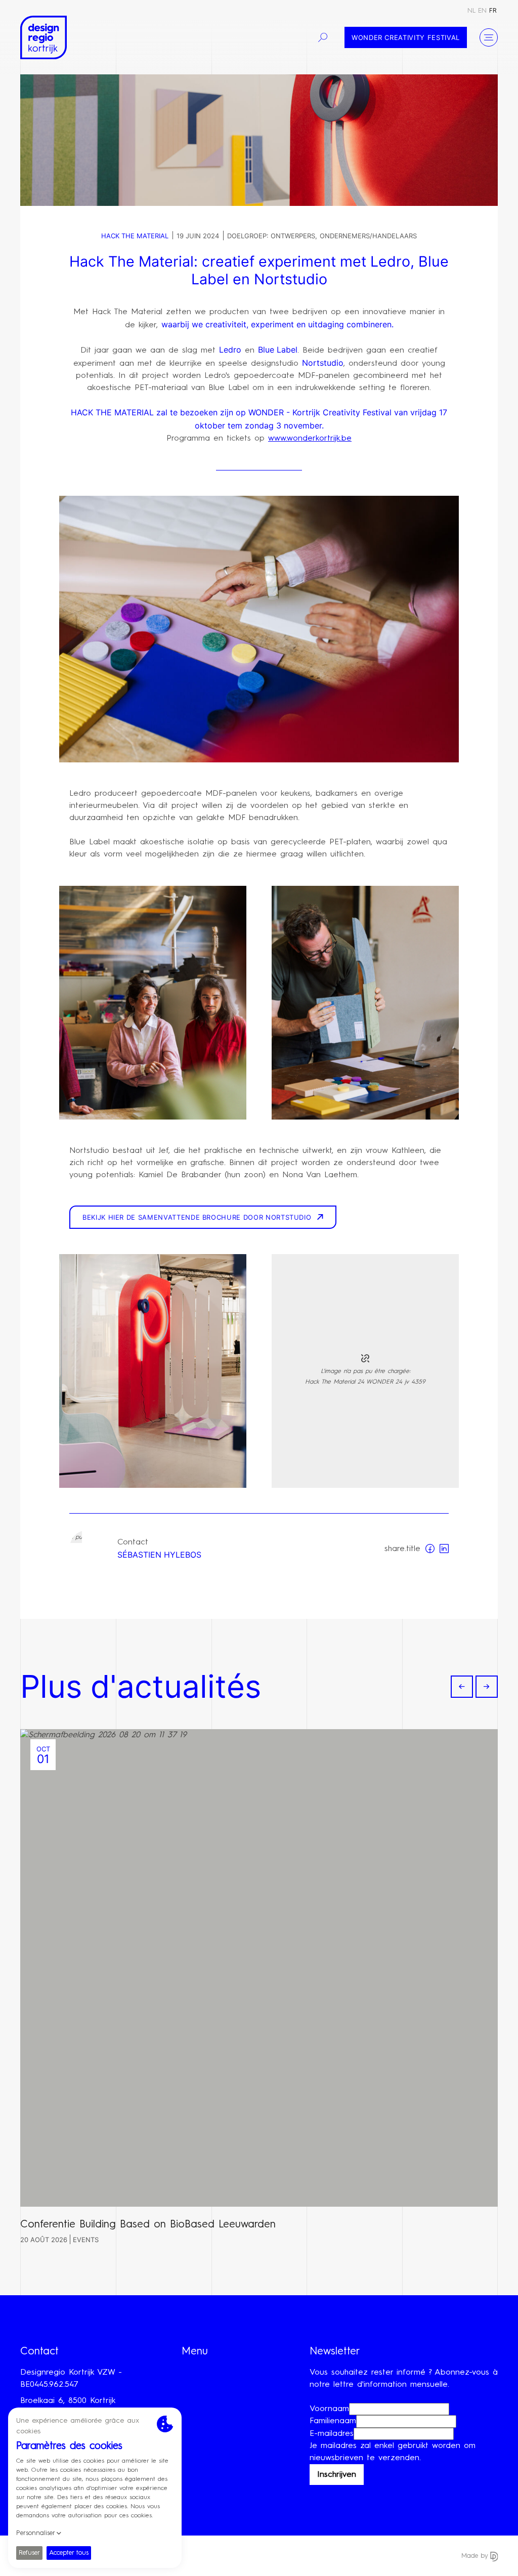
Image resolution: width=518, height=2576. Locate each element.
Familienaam (333, 2421)
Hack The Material (135, 236)
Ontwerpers (293, 236)
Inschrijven (337, 2475)
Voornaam (329, 2409)
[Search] (323, 37)
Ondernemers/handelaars (368, 236)
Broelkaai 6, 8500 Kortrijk (68, 2401)
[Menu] (489, 37)
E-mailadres (332, 2434)
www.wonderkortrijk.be (310, 439)
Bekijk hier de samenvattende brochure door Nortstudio (197, 1217)
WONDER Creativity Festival (406, 37)
